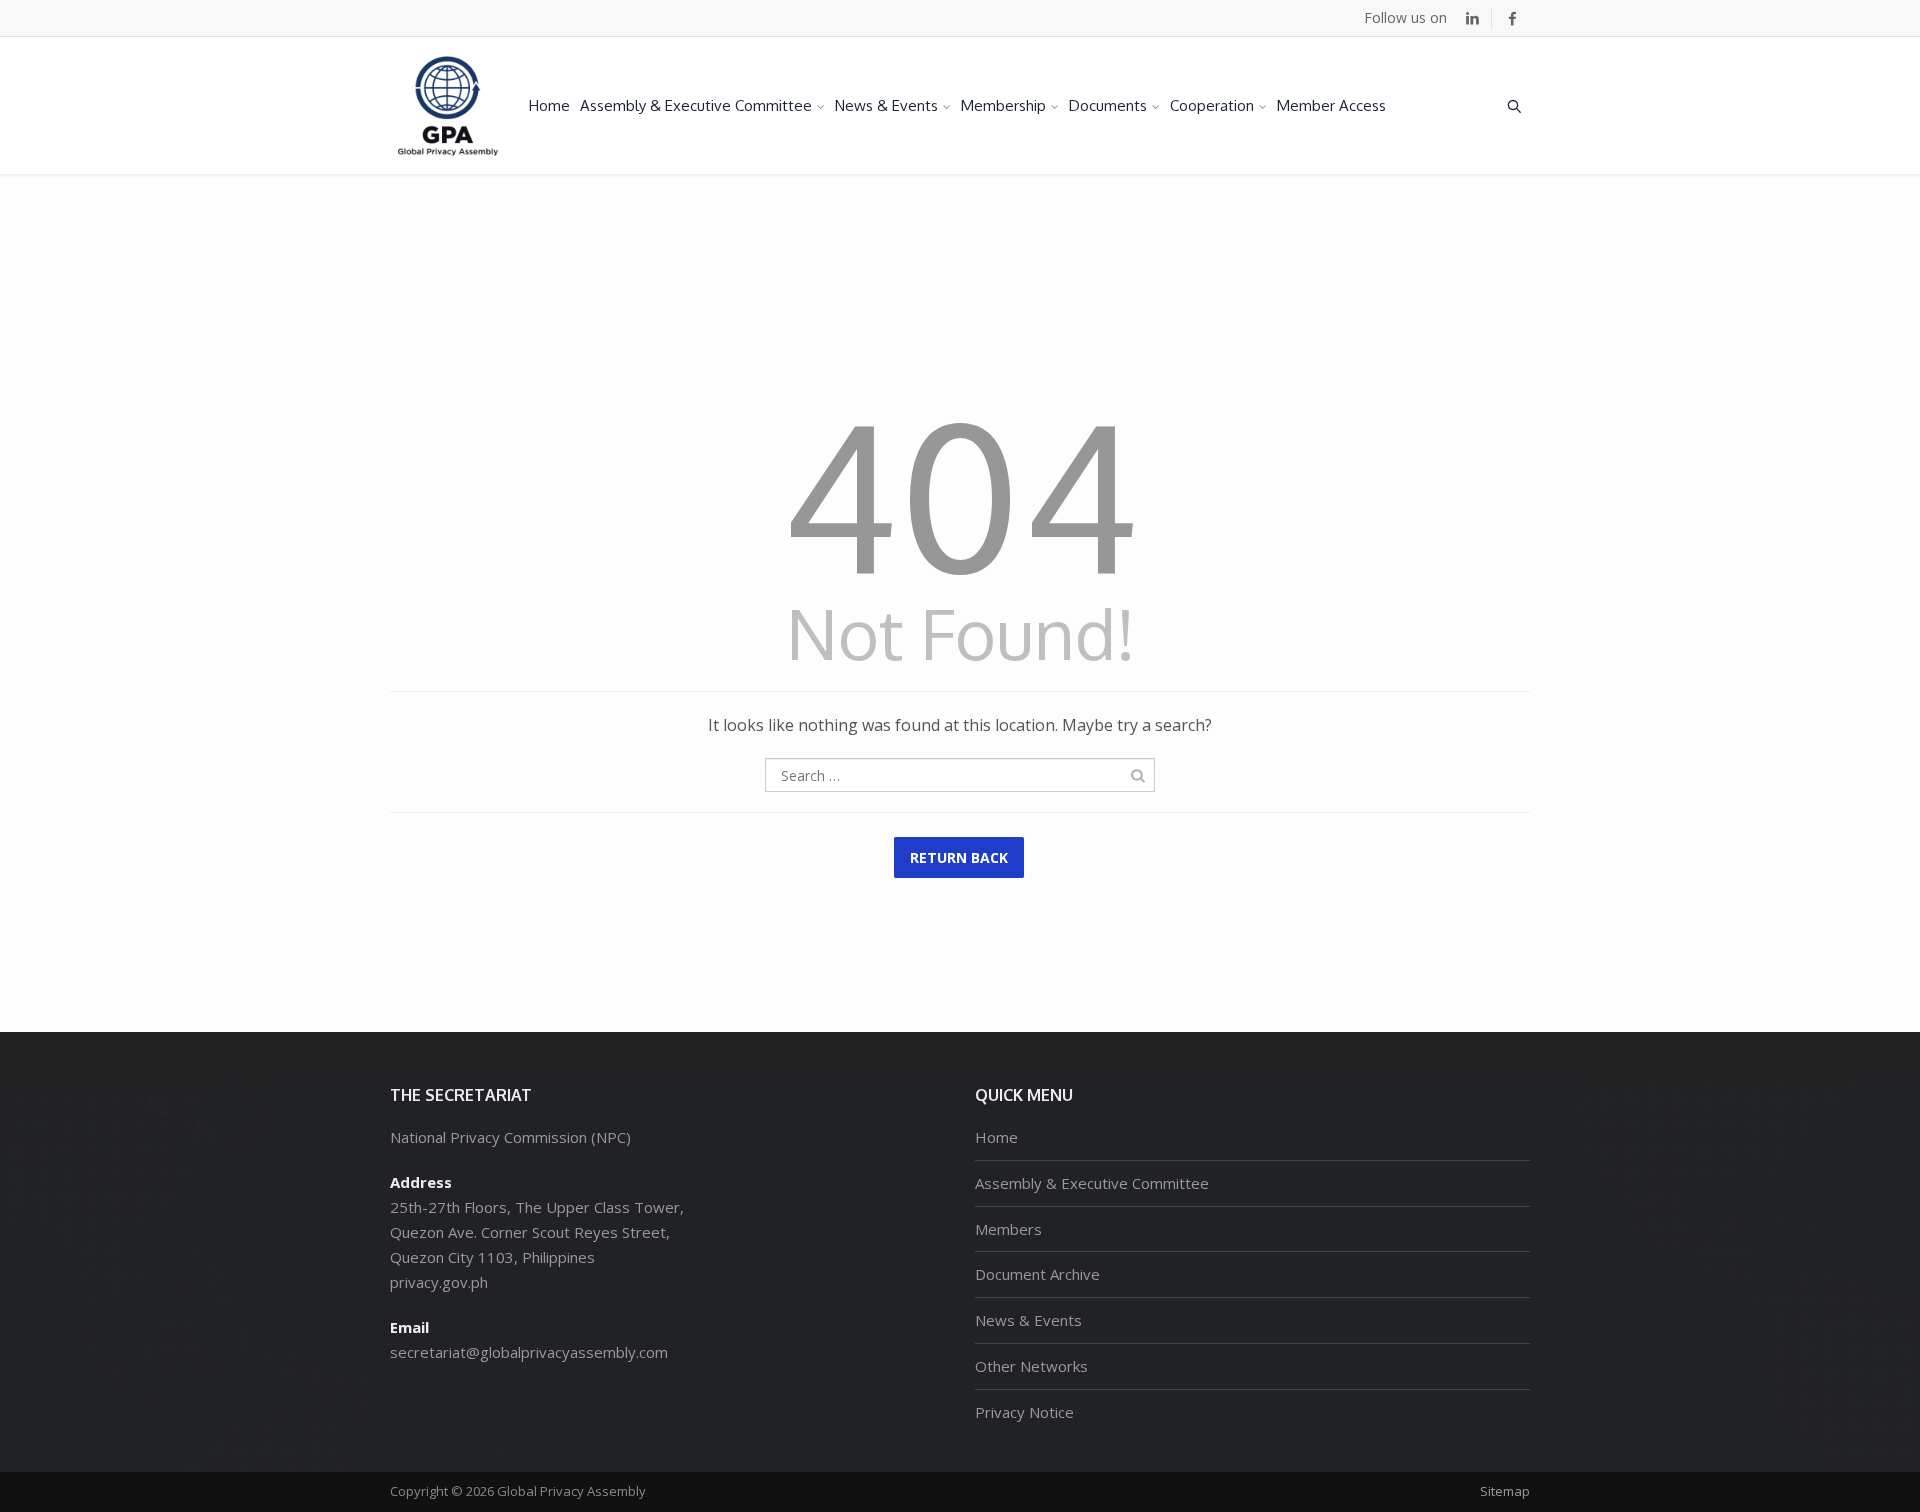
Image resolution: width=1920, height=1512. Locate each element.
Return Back (959, 857)
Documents (1108, 105)
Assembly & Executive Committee (696, 105)
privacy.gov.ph (439, 1282)
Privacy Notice (1024, 1412)
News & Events (886, 105)
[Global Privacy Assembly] (448, 105)
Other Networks (1031, 1366)
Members (1008, 1229)
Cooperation (1212, 105)
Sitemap (1505, 1491)
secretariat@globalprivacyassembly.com (529, 1352)
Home (549, 105)
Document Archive (1037, 1274)
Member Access (1331, 105)
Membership (1003, 105)
